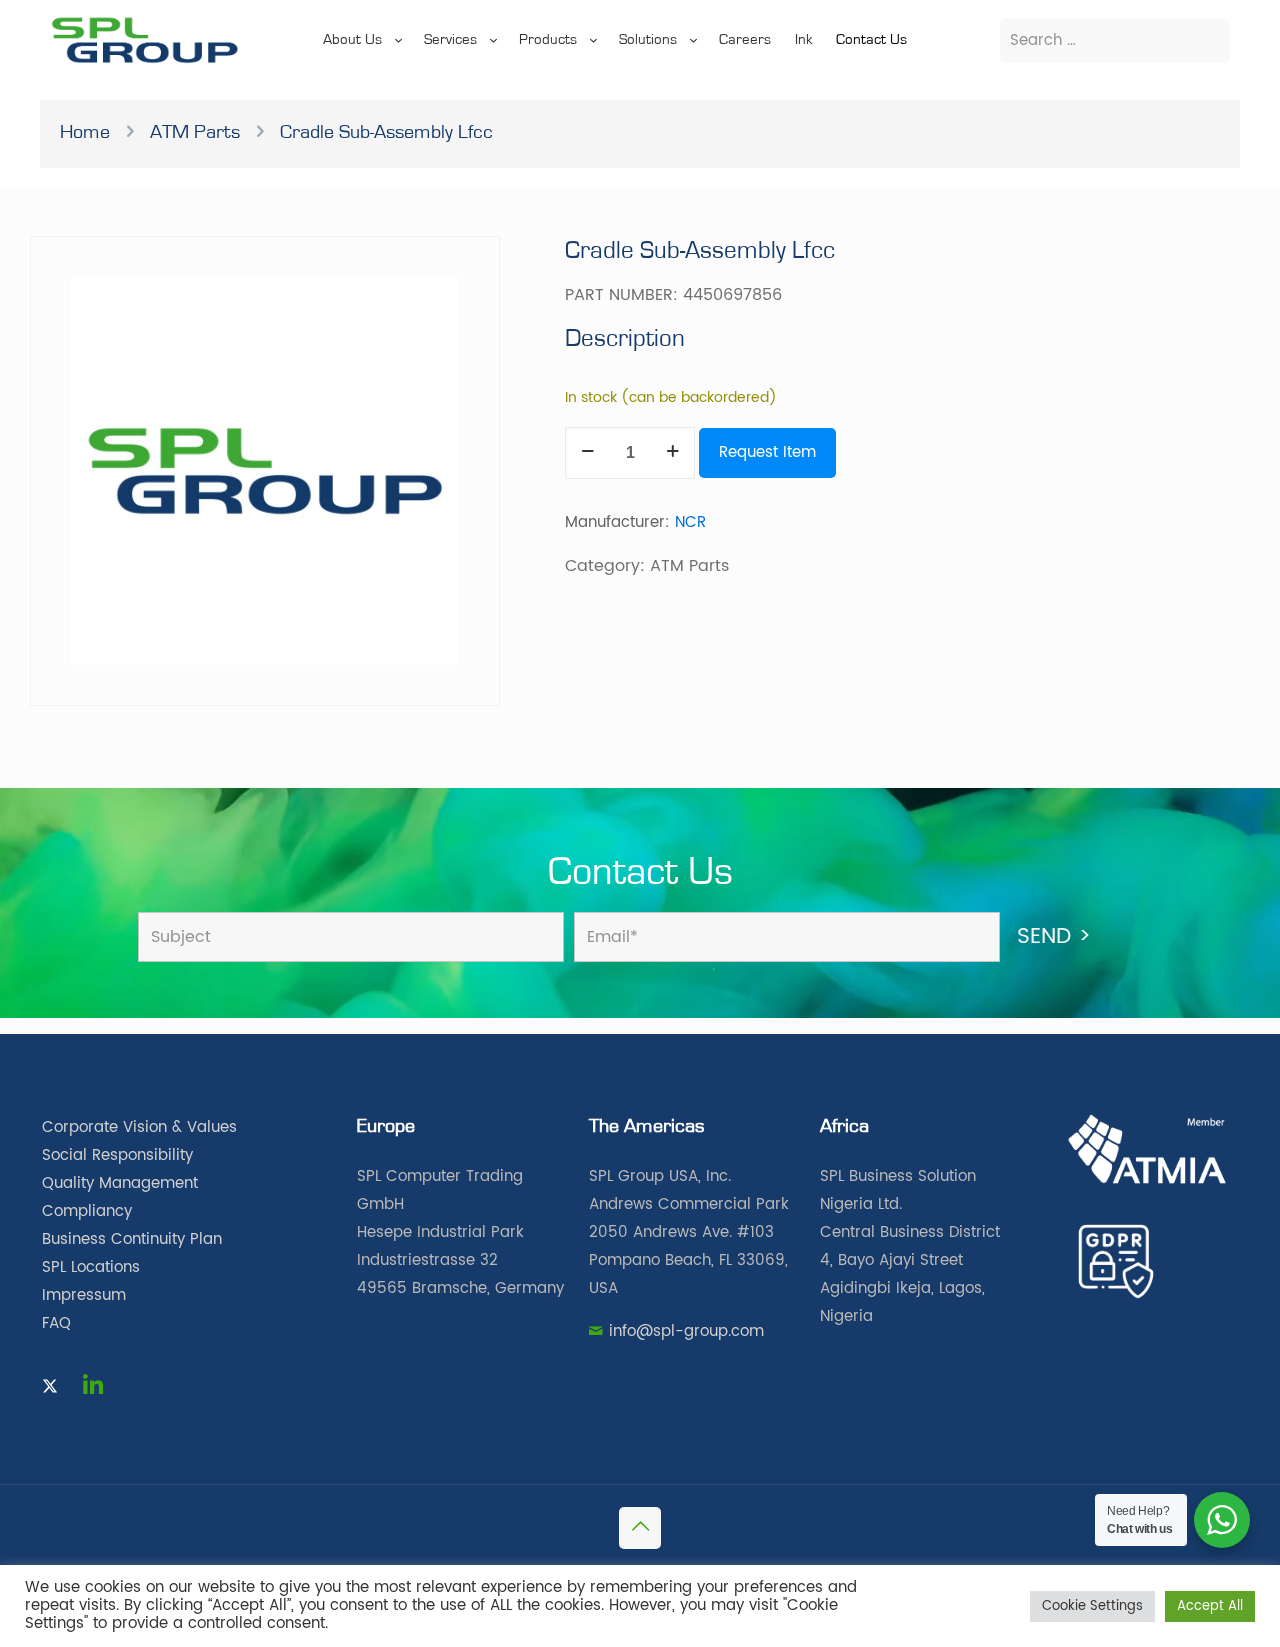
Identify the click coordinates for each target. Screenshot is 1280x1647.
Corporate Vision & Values (139, 1127)
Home (85, 132)
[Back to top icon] (640, 1528)
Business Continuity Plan (132, 1239)
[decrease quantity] (587, 453)
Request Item (767, 452)
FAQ (56, 1323)
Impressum (84, 1295)
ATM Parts (195, 132)
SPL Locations (91, 1267)
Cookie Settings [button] (1092, 1606)
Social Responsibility (117, 1155)
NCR (690, 522)
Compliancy (87, 1211)
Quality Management (120, 1183)
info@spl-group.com (686, 1331)
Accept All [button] (1210, 1606)
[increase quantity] (672, 453)
